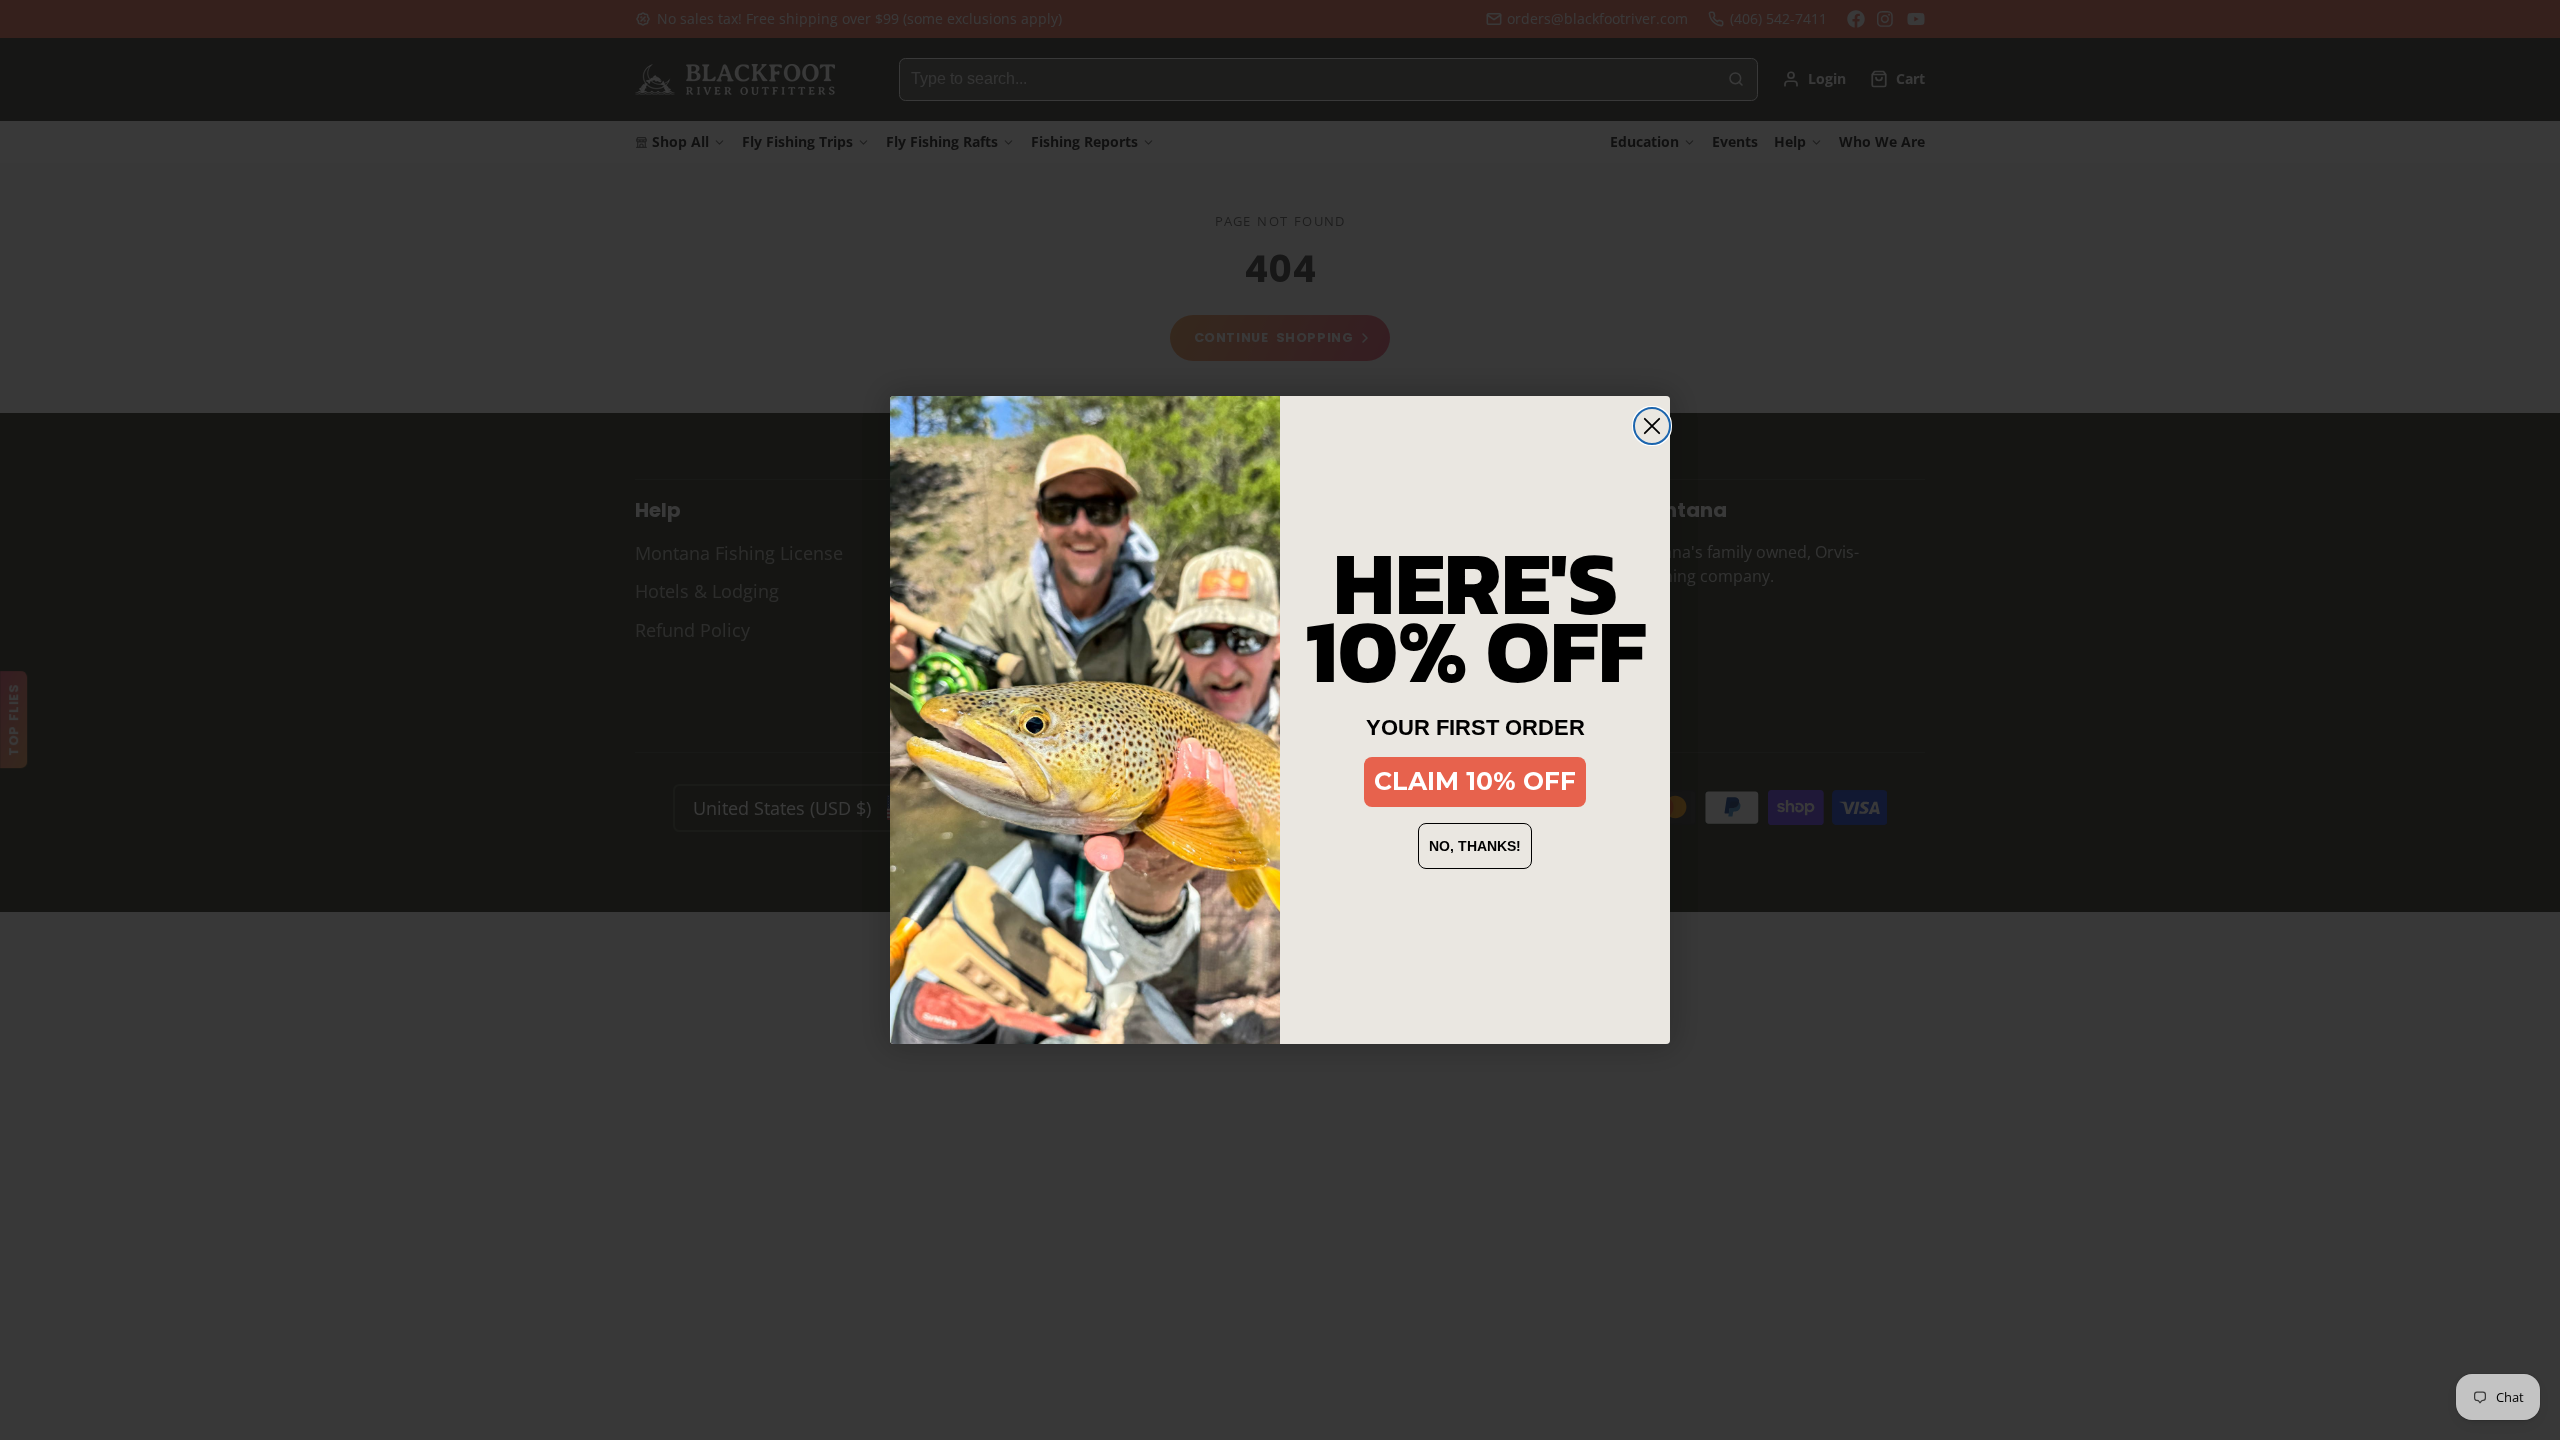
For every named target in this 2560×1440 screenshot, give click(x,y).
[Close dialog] (1652, 426)
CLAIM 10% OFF (1475, 781)
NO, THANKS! (1475, 846)
